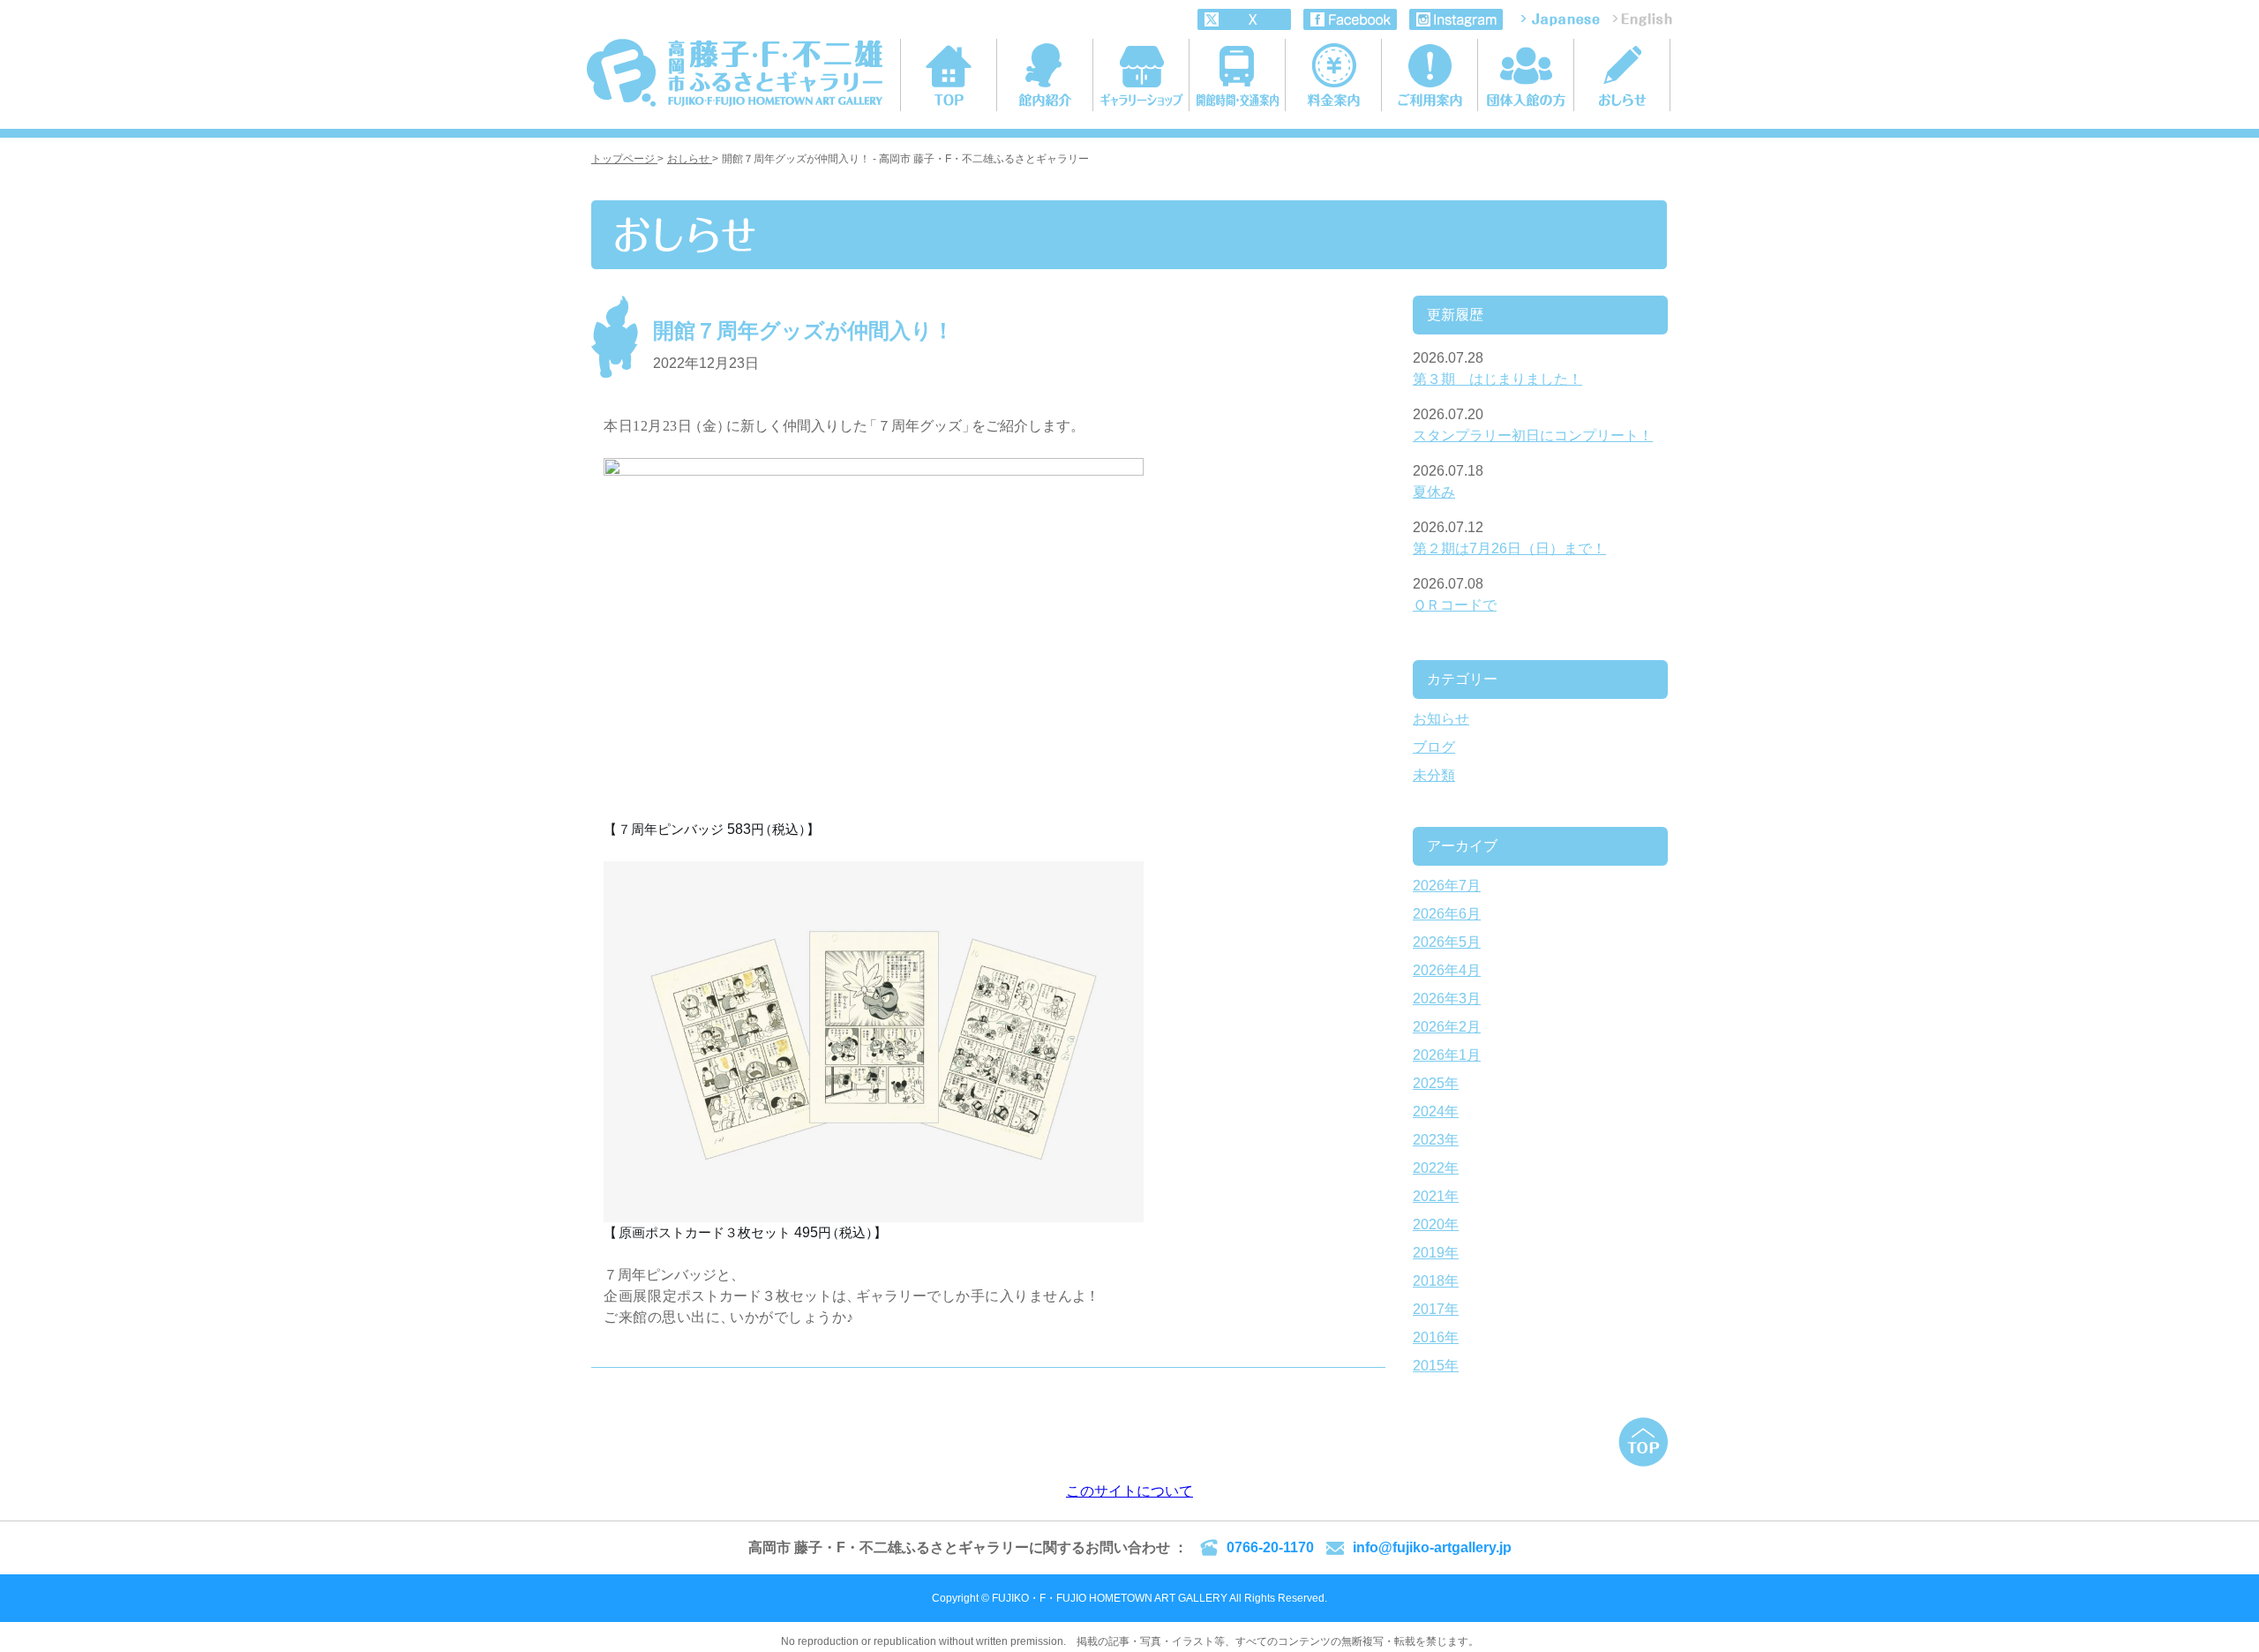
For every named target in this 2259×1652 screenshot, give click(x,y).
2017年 (1436, 1309)
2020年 (1436, 1224)
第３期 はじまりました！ (1497, 379)
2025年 (1436, 1083)
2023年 (1436, 1140)
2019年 (1436, 1253)
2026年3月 (1447, 999)
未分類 (1434, 775)
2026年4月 (1447, 970)
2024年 (1436, 1111)
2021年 (1436, 1196)
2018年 (1436, 1281)
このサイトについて (1129, 1491)
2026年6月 (1447, 914)
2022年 (1436, 1168)
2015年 (1436, 1366)
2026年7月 (1447, 886)
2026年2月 (1447, 1027)
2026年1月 (1447, 1055)
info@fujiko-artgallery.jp (1432, 1547)
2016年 (1436, 1337)
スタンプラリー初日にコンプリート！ (1533, 436)
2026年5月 (1447, 942)
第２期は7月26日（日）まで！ (1509, 548)
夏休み (1434, 492)
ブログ (1434, 747)
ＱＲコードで (1455, 605)
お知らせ (1441, 719)
